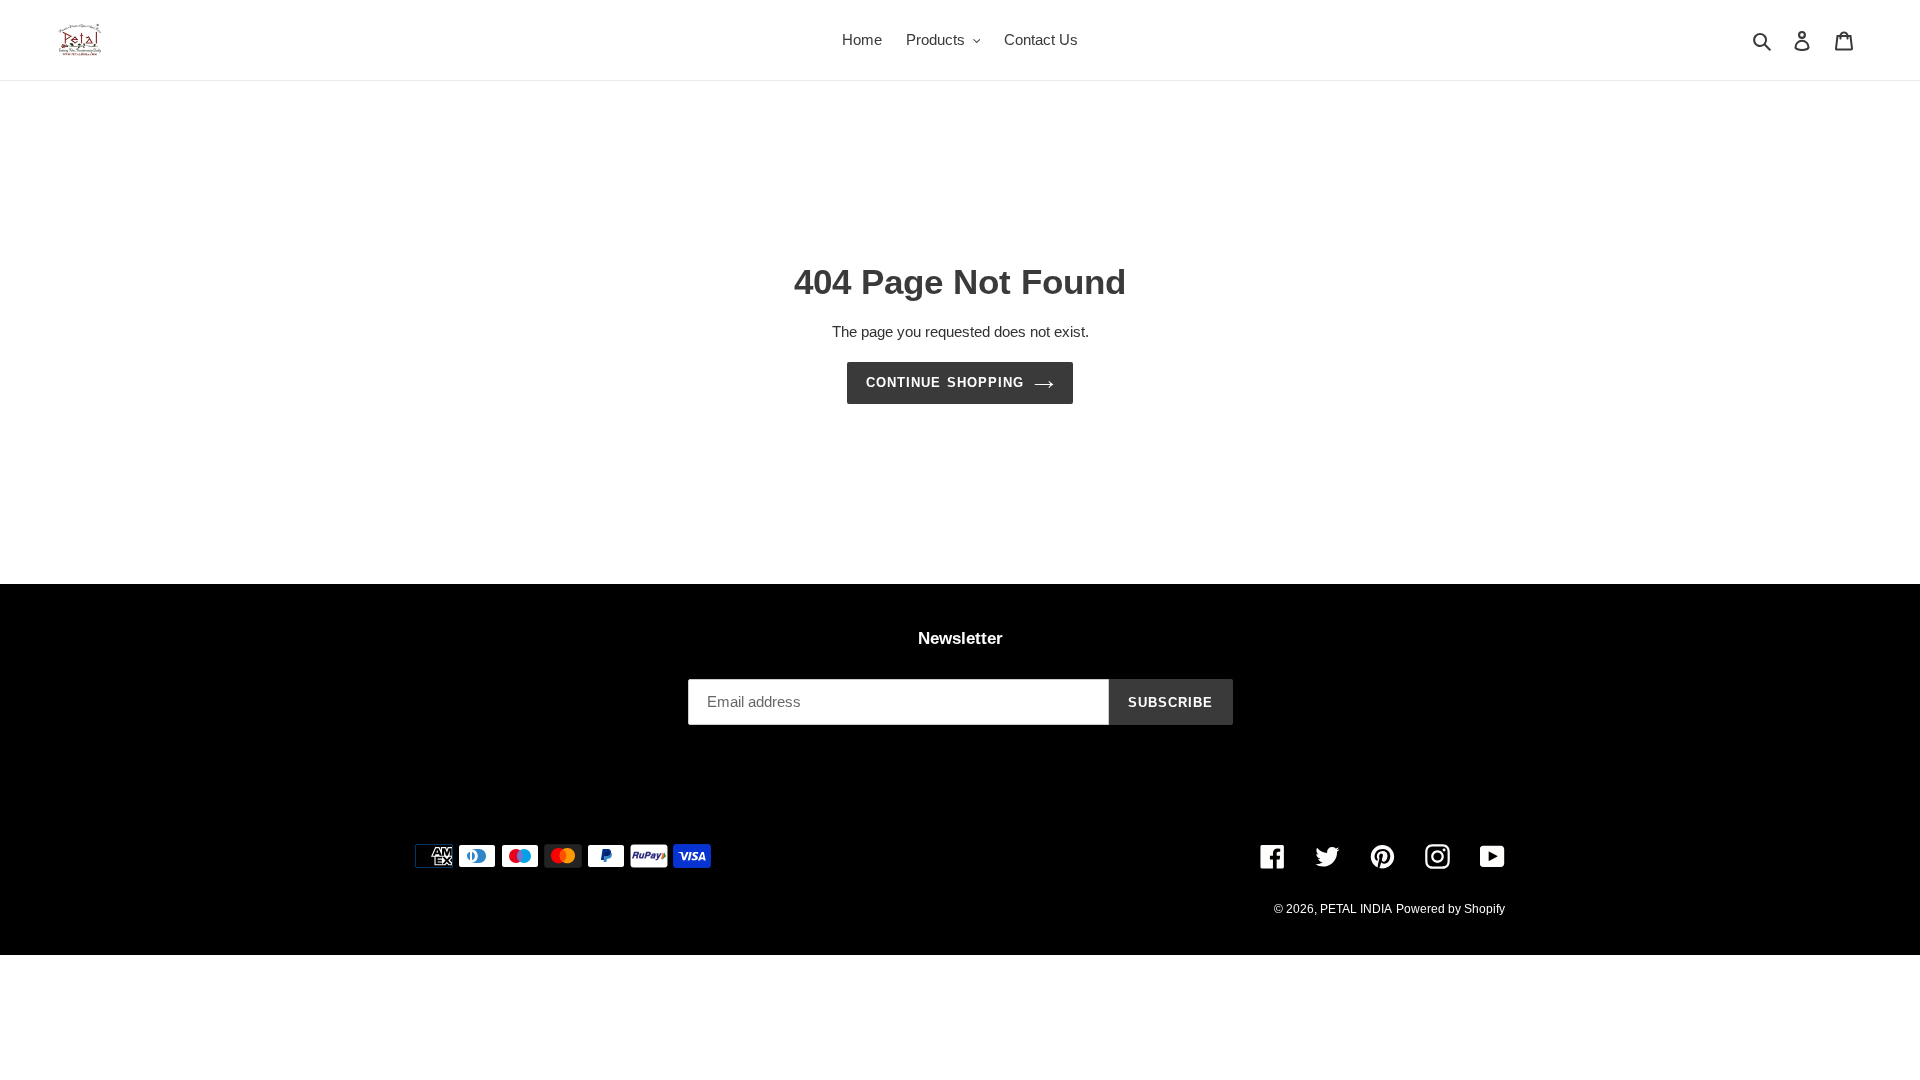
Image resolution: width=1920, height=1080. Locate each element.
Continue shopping (945, 382)
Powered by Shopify (1450, 909)
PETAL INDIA (1356, 909)
